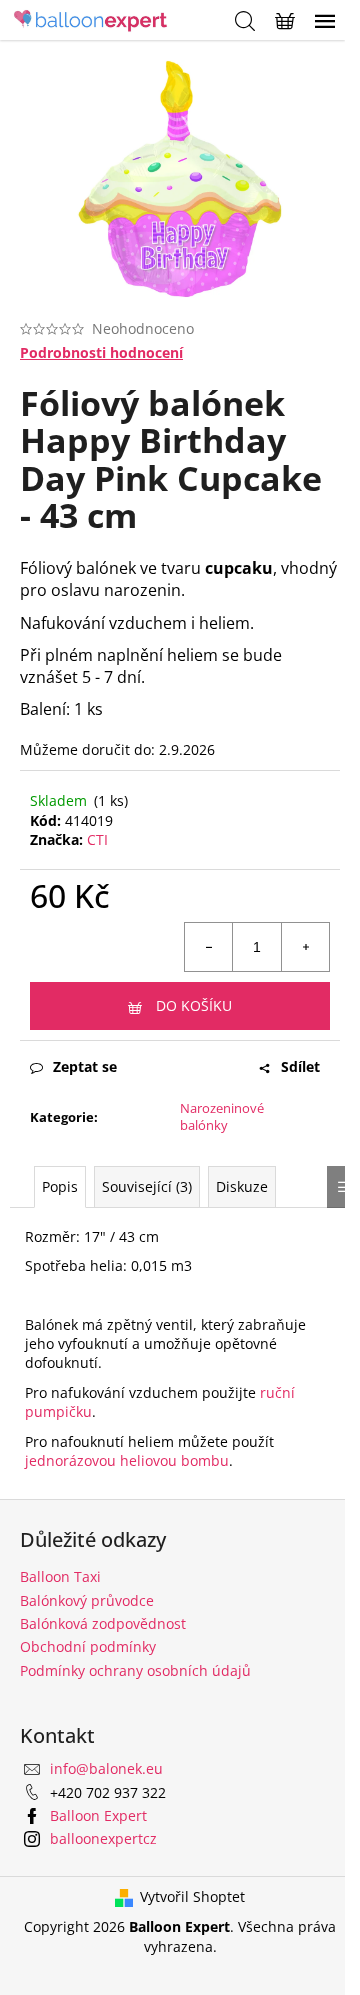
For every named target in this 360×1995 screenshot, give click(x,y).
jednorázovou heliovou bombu (127, 1460)
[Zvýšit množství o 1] (305, 947)
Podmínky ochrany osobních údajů (135, 1670)
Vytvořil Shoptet (192, 1896)
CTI (97, 839)
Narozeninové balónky (222, 1116)
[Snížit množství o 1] (209, 947)
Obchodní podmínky (88, 1646)
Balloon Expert (98, 1815)
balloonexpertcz (103, 1838)
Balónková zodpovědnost (103, 1623)
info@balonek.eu (106, 1768)
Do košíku (194, 1005)
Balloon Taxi (60, 1576)
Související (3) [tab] (147, 1186)
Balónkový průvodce (87, 1600)
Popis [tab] (60, 1186)
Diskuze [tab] (242, 1186)
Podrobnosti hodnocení (101, 352)
